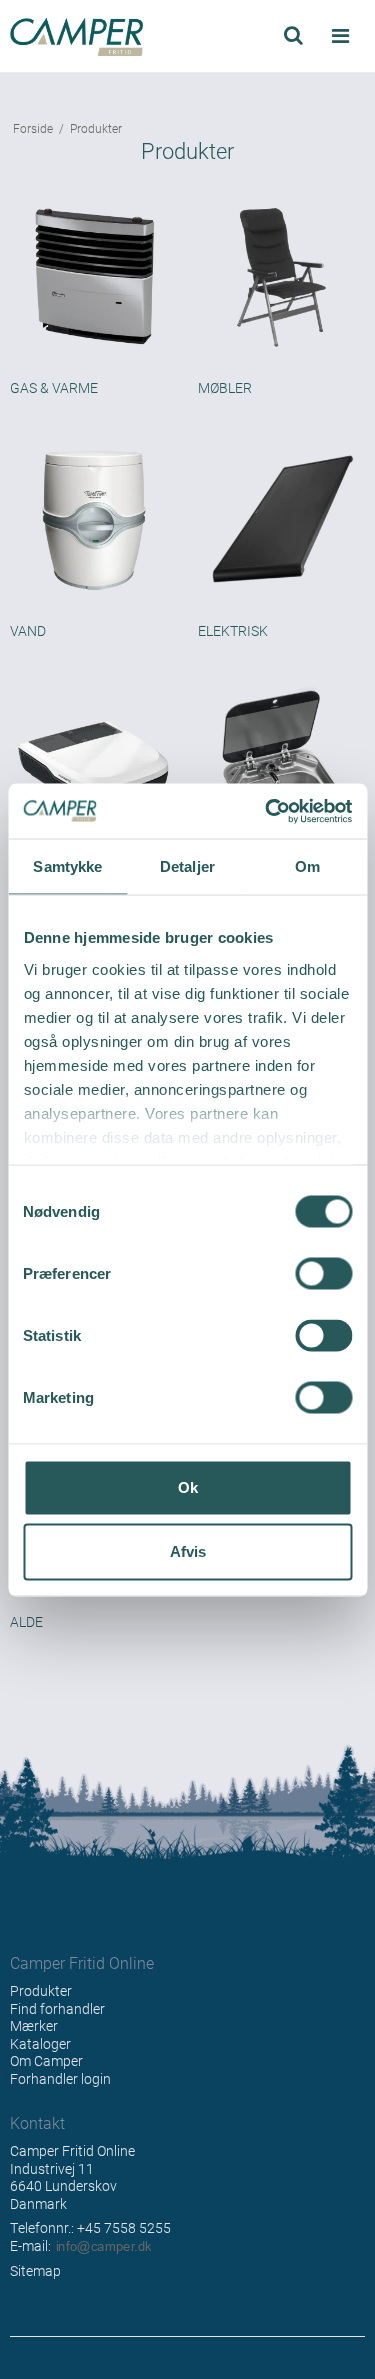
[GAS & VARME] (94, 278)
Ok (188, 1487)
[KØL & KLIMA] (94, 764)
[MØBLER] (282, 278)
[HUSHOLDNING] (282, 764)
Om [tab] (307, 866)
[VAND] (94, 521)
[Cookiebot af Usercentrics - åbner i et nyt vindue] (267, 811)
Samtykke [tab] (67, 866)
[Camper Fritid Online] (94, 37)
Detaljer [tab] (187, 866)
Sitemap (35, 2270)
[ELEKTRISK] (282, 521)
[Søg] (293, 35)
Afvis (188, 1551)
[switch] (323, 1274)
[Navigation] (340, 36)
